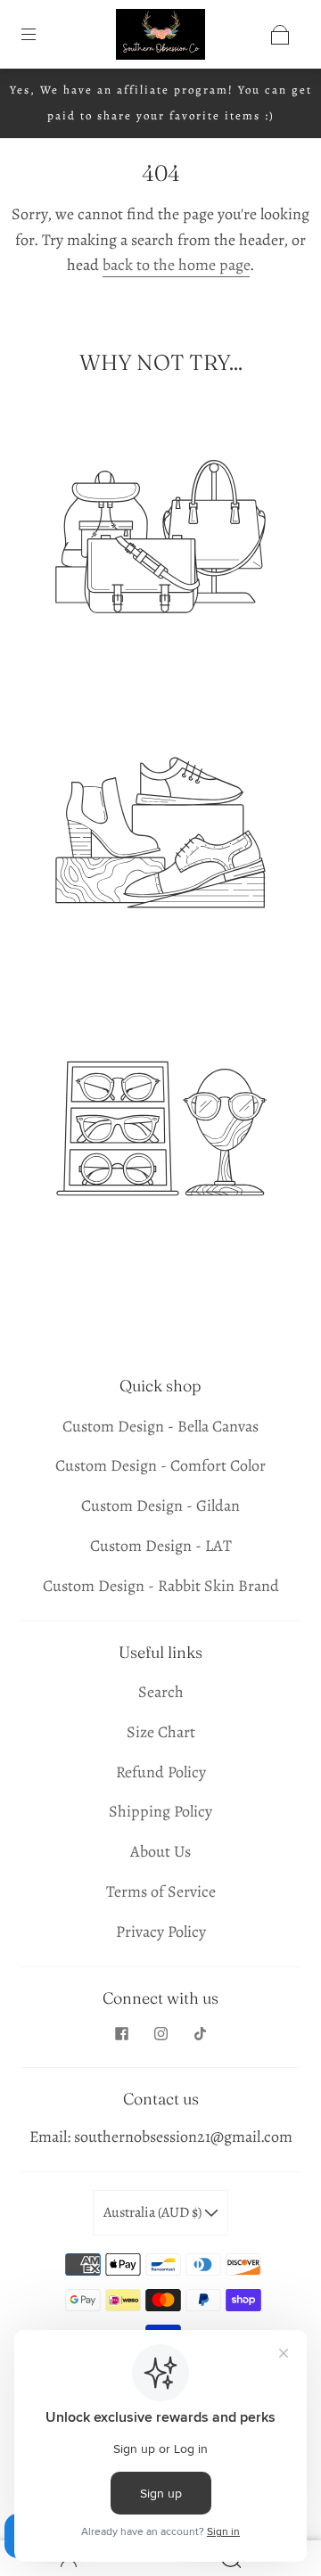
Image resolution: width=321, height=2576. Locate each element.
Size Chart (161, 1732)
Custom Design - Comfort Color (160, 1465)
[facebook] (121, 2033)
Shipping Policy (160, 1811)
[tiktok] (200, 2033)
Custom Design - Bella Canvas (160, 1426)
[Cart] (280, 35)
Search (161, 1692)
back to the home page (176, 265)
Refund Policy (161, 1772)
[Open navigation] (41, 35)
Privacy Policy (161, 1932)
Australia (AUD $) (154, 2212)
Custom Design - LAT (161, 1546)
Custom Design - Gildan (160, 1505)
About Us (160, 1851)
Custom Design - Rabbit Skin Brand (161, 1586)
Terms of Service (161, 1891)
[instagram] (160, 2033)
